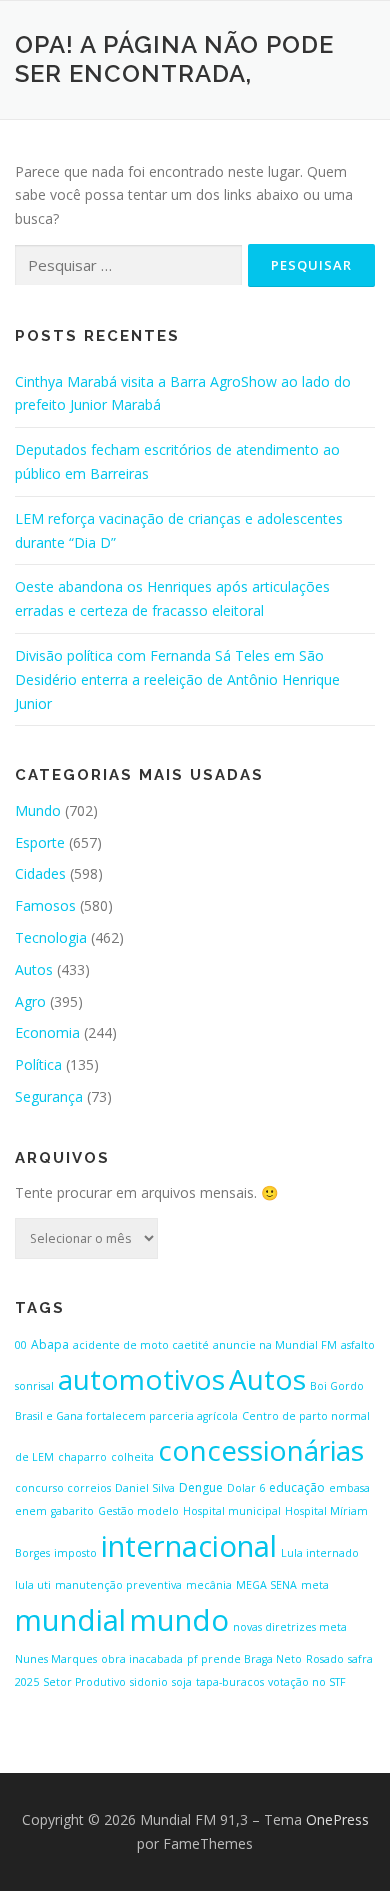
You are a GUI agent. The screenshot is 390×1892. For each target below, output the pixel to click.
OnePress (337, 1819)
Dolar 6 (246, 1488)
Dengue (201, 1487)
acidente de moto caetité (141, 1345)
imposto (75, 1553)
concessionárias (261, 1450)
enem (31, 1511)
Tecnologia (51, 937)
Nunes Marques (56, 1659)
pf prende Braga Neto (244, 1659)
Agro (30, 1001)
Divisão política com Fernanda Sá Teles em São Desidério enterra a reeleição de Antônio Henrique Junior (177, 679)
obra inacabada (142, 1659)
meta (315, 1585)
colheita (132, 1457)
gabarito (72, 1511)
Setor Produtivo (84, 1682)
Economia (47, 1032)
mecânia (209, 1585)
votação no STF (307, 1682)
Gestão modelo (138, 1511)
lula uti (33, 1585)
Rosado (325, 1659)
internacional (189, 1546)
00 (21, 1345)
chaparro (82, 1457)
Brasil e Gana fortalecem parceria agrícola (126, 1416)
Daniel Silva (145, 1488)
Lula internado (320, 1553)
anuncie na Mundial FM (275, 1345)
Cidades (40, 873)
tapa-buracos (230, 1682)
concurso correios (63, 1488)
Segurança (49, 1096)
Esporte (40, 842)
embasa (349, 1488)
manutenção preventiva (118, 1585)
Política (38, 1064)
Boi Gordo (337, 1386)
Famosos (45, 905)
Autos (34, 969)
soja (182, 1682)
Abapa (50, 1344)
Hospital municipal (232, 1511)
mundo (179, 1620)
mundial (70, 1620)
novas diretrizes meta (290, 1627)
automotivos (141, 1379)
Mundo (38, 810)
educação (297, 1487)
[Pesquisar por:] (128, 265)
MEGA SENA (266, 1585)
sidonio (149, 1682)
